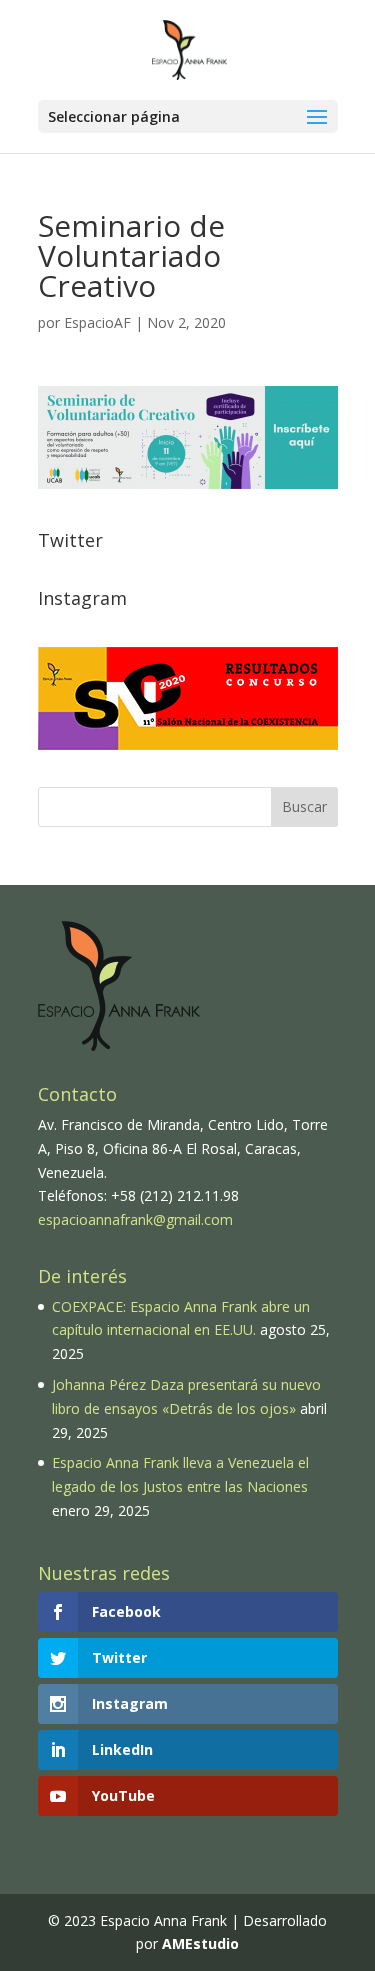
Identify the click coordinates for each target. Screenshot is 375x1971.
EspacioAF (97, 322)
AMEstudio (200, 1943)
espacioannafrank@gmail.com (135, 1219)
